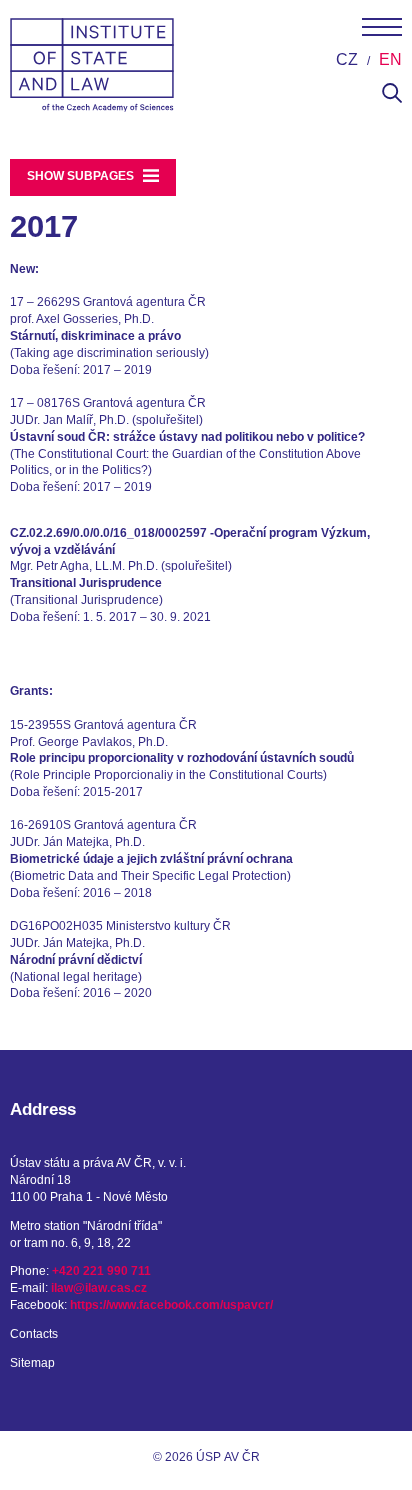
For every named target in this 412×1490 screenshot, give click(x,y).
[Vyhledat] (392, 99)
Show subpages (82, 176)
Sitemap (32, 1363)
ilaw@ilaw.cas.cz (99, 1288)
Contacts (34, 1334)
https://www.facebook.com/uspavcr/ (171, 1305)
